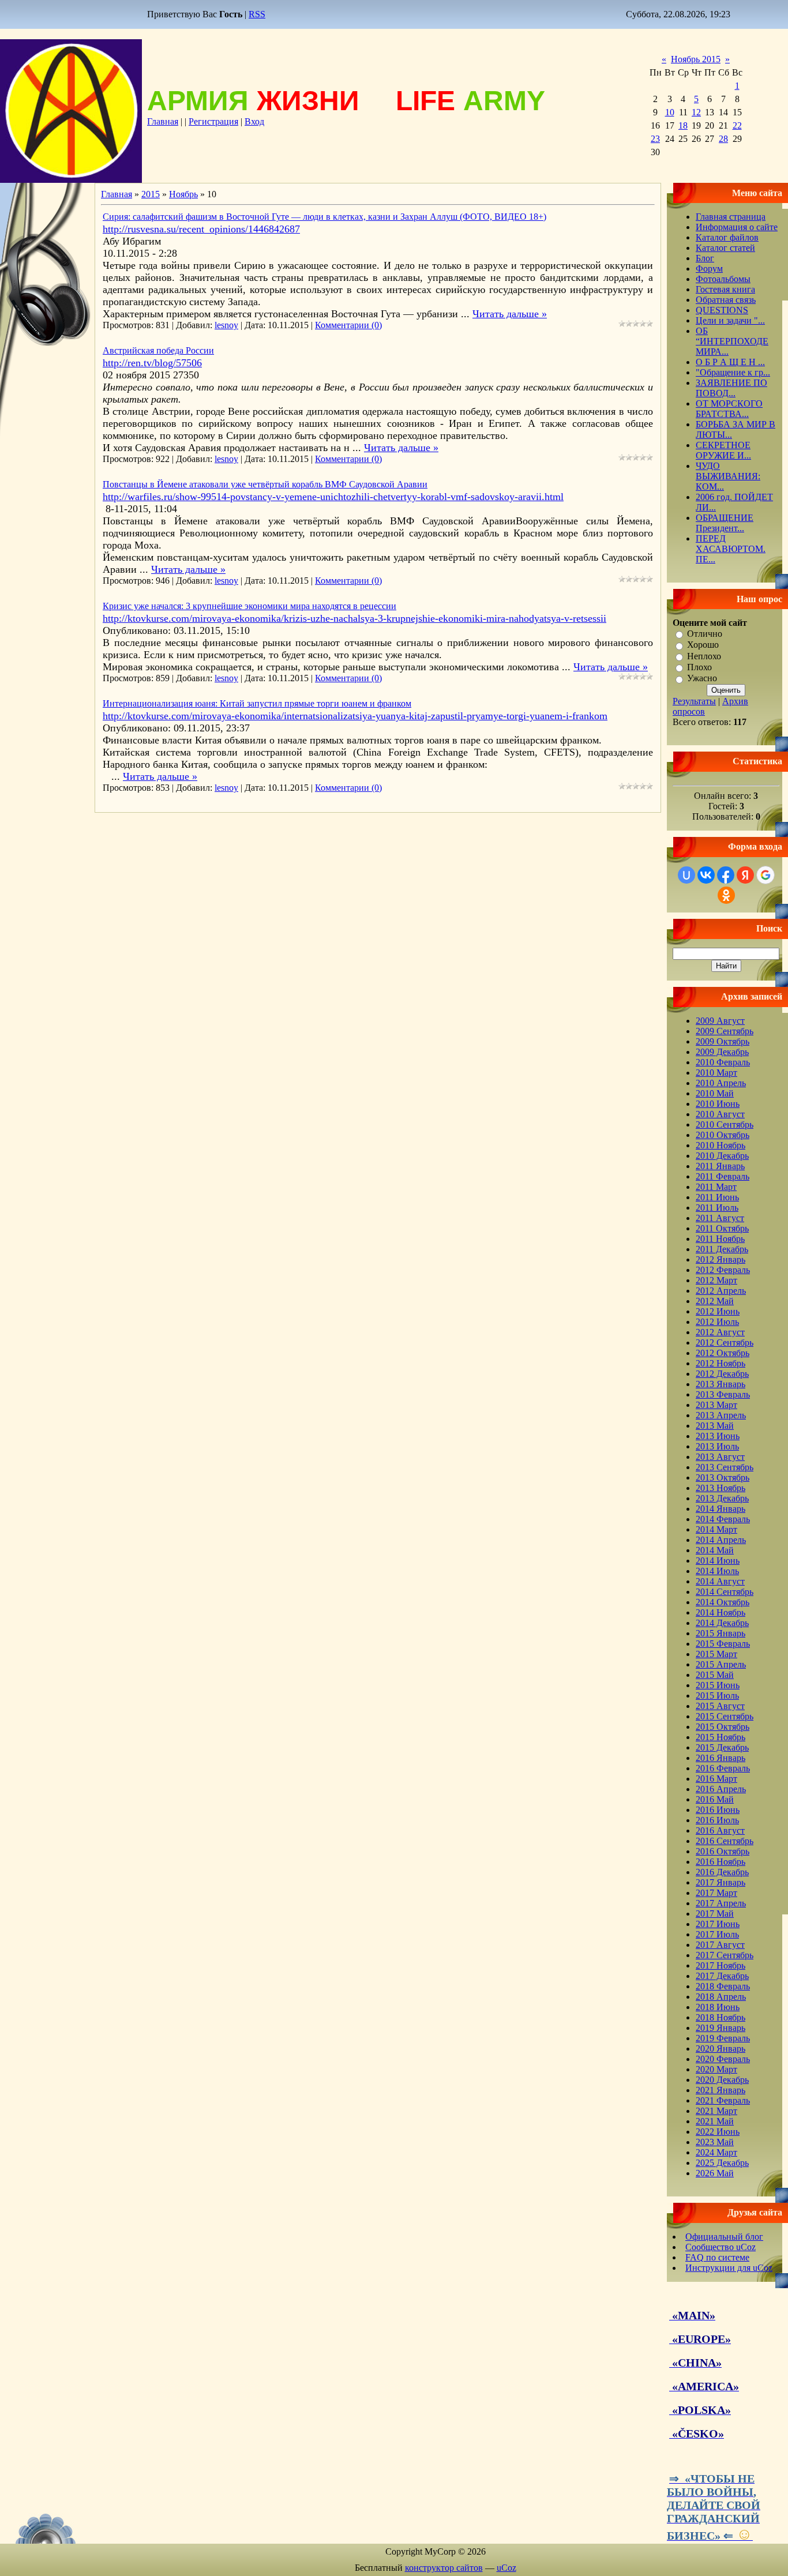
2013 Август (720, 1457)
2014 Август (720, 1581)
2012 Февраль (723, 1270)
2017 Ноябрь (721, 1965)
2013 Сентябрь (725, 1467)
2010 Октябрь (723, 1135)
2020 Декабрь (722, 2080)
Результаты (694, 701)
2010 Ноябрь (721, 1145)
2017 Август (720, 1945)
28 (723, 139)
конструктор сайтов (444, 2568)
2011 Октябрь (722, 1228)
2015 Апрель (721, 1664)
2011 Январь (720, 1166)
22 (737, 125)
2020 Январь (721, 2049)
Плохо (699, 667)
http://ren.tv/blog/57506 (152, 363)
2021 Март (716, 2111)
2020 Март (716, 2069)
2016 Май (715, 1799)
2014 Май (715, 1550)
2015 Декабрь (722, 1747)
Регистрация (213, 121)
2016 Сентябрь (725, 1841)
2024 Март (716, 2152)
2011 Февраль (723, 1176)
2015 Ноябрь (721, 1737)
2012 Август (720, 1332)
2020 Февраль (723, 2059)
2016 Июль (717, 1820)
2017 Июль (717, 1934)
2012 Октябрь (723, 1353)
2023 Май (715, 2142)
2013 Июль (717, 1446)
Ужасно (702, 679)
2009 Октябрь (723, 1041)
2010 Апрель (721, 1083)
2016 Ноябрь (721, 1862)
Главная (163, 121)
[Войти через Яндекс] (745, 875)
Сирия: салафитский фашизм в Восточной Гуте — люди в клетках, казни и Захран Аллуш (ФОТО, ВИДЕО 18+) (324, 217)
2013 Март (716, 1405)
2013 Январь (721, 1384)
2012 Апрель (721, 1291)
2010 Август (720, 1114)
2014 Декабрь (722, 1623)
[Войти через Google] (766, 875)
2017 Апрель (721, 1903)
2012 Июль (717, 1322)
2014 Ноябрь (721, 1612)
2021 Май (715, 2121)
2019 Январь (721, 2028)
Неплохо (704, 656)
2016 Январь (721, 1758)
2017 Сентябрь (725, 1955)
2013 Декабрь (722, 1498)
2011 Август (720, 1218)
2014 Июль (717, 1571)
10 (670, 112)
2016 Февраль (723, 1768)
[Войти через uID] (686, 875)
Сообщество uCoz (721, 2247)
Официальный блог (724, 2237)
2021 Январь (721, 2090)
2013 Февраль (723, 1394)
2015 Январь (721, 1633)
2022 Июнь (718, 2132)
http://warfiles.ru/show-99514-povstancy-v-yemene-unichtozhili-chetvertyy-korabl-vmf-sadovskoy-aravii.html (333, 497)
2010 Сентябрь (725, 1124)
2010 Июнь (718, 1104)
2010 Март (716, 1073)
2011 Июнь (717, 1197)
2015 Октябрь (723, 1727)
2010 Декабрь (722, 1156)
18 (683, 125)
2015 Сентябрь (725, 1716)
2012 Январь (721, 1259)
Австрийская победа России (158, 350)
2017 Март (716, 1893)
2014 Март (716, 1529)
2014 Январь (721, 1509)
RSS (257, 14)
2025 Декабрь (722, 2163)
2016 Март (716, 1779)
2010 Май (715, 1093)
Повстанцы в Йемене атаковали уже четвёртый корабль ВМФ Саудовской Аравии (265, 484)
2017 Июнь (718, 1924)
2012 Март (716, 1280)
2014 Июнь (718, 1561)
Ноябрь (183, 194)
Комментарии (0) (348, 325)
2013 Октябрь (723, 1477)
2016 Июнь (718, 1810)
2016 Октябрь (723, 1851)
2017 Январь (721, 1882)
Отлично (705, 634)
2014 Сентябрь (725, 1592)
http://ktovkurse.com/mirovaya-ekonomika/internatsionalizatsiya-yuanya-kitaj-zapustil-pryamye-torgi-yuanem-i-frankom (355, 716)
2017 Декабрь (722, 1976)
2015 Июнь (718, 1685)
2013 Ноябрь (721, 1488)
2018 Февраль (723, 1986)
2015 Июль (717, 1696)
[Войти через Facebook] (726, 875)
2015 (151, 194)
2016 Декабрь (722, 1872)
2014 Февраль (723, 1519)
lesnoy (226, 325)
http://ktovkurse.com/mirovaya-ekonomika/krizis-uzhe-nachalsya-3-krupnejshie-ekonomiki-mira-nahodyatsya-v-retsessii (354, 618)
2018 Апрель (721, 1997)
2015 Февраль (723, 1644)
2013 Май (715, 1426)
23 (655, 139)
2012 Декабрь (722, 1374)
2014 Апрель (721, 1540)
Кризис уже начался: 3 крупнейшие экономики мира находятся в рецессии (249, 606)
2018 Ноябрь (721, 2017)
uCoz (506, 2568)
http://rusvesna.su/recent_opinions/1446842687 (201, 229)
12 (696, 112)
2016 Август (720, 1830)
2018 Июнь (718, 2007)
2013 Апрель (721, 1415)
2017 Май (715, 1914)
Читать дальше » (510, 314)
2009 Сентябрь (725, 1031)
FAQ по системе (717, 2257)
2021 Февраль (723, 2100)
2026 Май (715, 2173)
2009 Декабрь (722, 1052)
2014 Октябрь (723, 1602)
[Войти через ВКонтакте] (706, 875)
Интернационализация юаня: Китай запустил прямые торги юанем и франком (257, 703)
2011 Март (716, 1187)
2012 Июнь (718, 1311)
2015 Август (720, 1706)
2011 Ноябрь (720, 1239)
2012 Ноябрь (721, 1363)
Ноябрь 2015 (696, 59)
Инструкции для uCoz (729, 2268)
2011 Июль (717, 1208)
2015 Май (715, 1675)
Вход (254, 121)
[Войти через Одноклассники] (726, 895)
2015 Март (716, 1654)
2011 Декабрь (722, 1249)
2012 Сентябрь (725, 1343)
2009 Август (720, 1021)
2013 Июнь (718, 1436)
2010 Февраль (723, 1062)
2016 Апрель (721, 1789)
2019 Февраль (723, 2038)
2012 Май (715, 1301)
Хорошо (703, 645)
